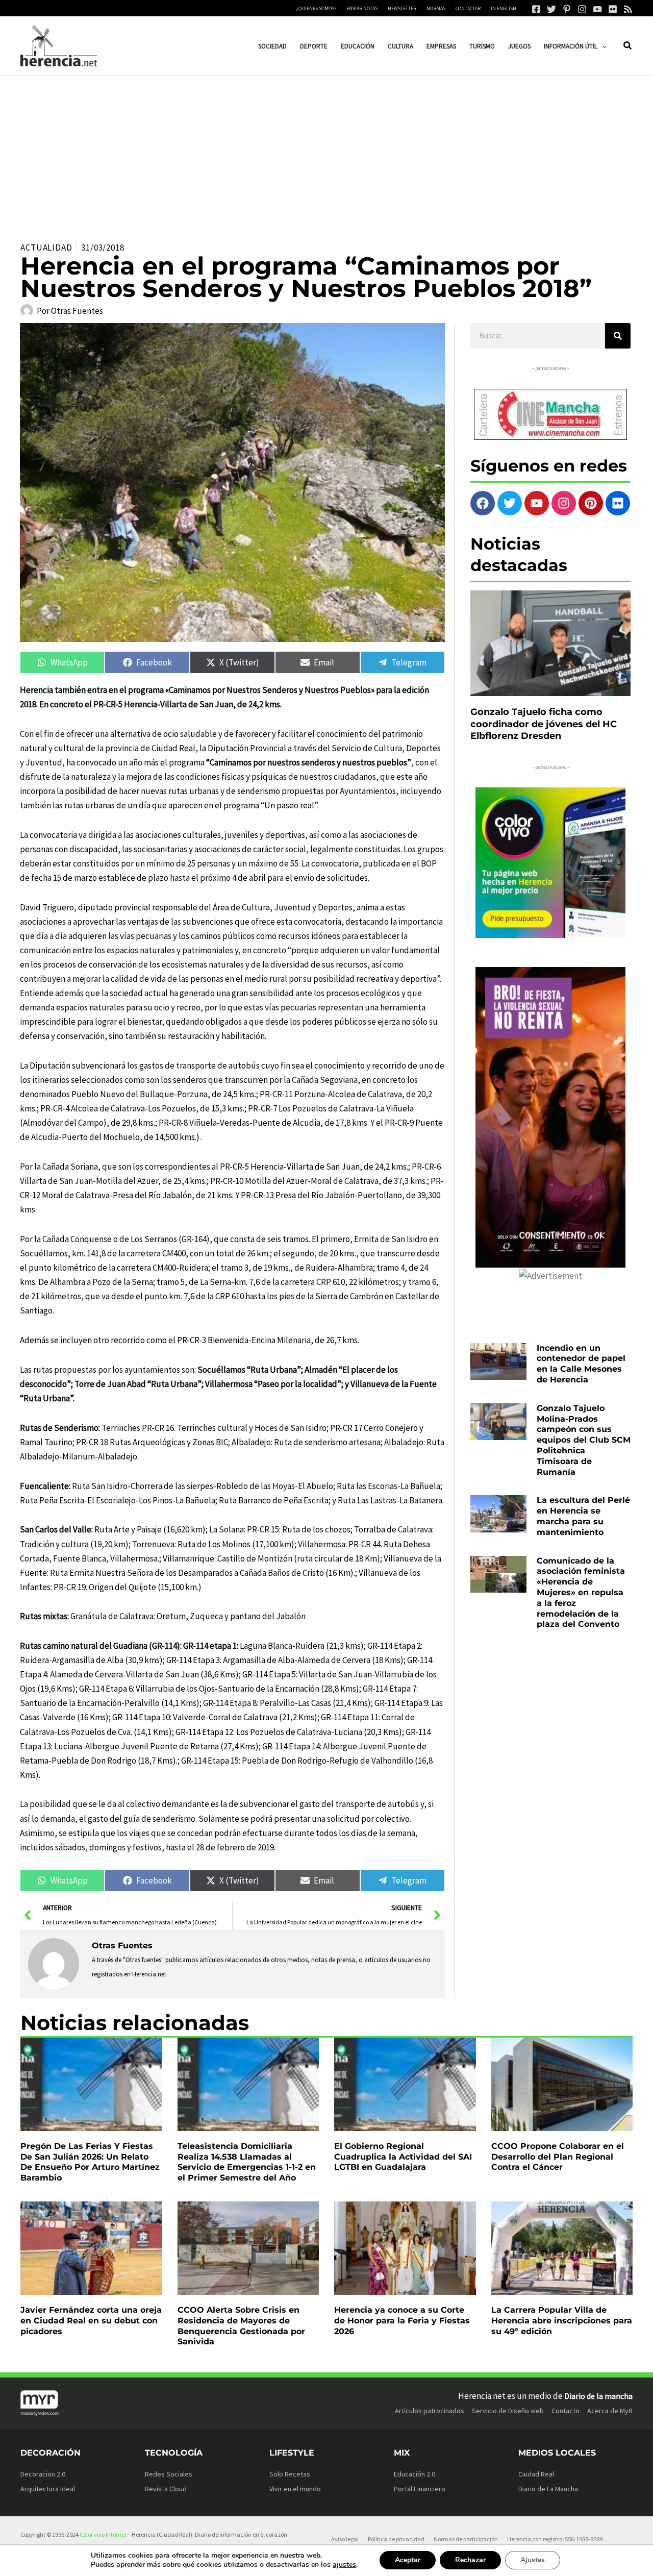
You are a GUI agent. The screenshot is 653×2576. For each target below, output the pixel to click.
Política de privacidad (396, 2539)
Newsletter (402, 8)
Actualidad (46, 247)
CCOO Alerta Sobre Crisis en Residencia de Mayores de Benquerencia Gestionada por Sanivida (241, 2326)
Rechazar (470, 2560)
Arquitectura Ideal (48, 2489)
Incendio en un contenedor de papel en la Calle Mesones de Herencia (581, 1364)
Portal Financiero (420, 2489)
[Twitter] (551, 9)
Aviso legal (345, 2539)
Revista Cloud (166, 2489)
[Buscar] (618, 336)
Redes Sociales (169, 2474)
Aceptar (408, 2560)
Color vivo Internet (103, 2534)
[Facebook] (536, 9)
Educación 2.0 (415, 2474)
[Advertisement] (326, 152)
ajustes (344, 2565)
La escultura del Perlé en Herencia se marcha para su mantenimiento (583, 1516)
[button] (602, 46)
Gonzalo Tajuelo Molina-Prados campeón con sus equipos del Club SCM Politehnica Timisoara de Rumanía (584, 1440)
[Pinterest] (567, 9)
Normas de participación (466, 2539)
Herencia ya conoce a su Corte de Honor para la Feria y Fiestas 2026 (402, 2321)
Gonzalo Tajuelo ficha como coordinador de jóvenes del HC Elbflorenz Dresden (544, 724)
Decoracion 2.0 (43, 2474)
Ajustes (533, 2560)
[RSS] (628, 9)
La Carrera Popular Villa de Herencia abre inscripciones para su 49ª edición (562, 2321)
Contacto (566, 2411)
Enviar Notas (362, 8)
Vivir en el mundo (295, 2489)
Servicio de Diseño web (508, 2411)
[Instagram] (582, 9)
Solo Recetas (290, 2474)
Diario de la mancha (598, 2396)
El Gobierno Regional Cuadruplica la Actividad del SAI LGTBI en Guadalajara (403, 2157)
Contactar (468, 8)
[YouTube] (597, 9)
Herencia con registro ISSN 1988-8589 (555, 2539)
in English (504, 8)
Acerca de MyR (610, 2411)
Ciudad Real (536, 2474)
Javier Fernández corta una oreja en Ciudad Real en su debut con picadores (91, 2321)
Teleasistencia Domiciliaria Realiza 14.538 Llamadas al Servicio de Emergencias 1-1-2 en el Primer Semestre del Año (247, 2162)
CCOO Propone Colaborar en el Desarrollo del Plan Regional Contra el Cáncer (558, 2157)
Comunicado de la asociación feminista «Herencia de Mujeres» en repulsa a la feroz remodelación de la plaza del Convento (581, 1593)
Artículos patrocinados (430, 2411)
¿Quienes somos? (316, 8)
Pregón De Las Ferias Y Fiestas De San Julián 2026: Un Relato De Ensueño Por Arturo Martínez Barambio (90, 2162)
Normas (436, 8)
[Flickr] (613, 9)
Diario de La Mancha (548, 2489)
